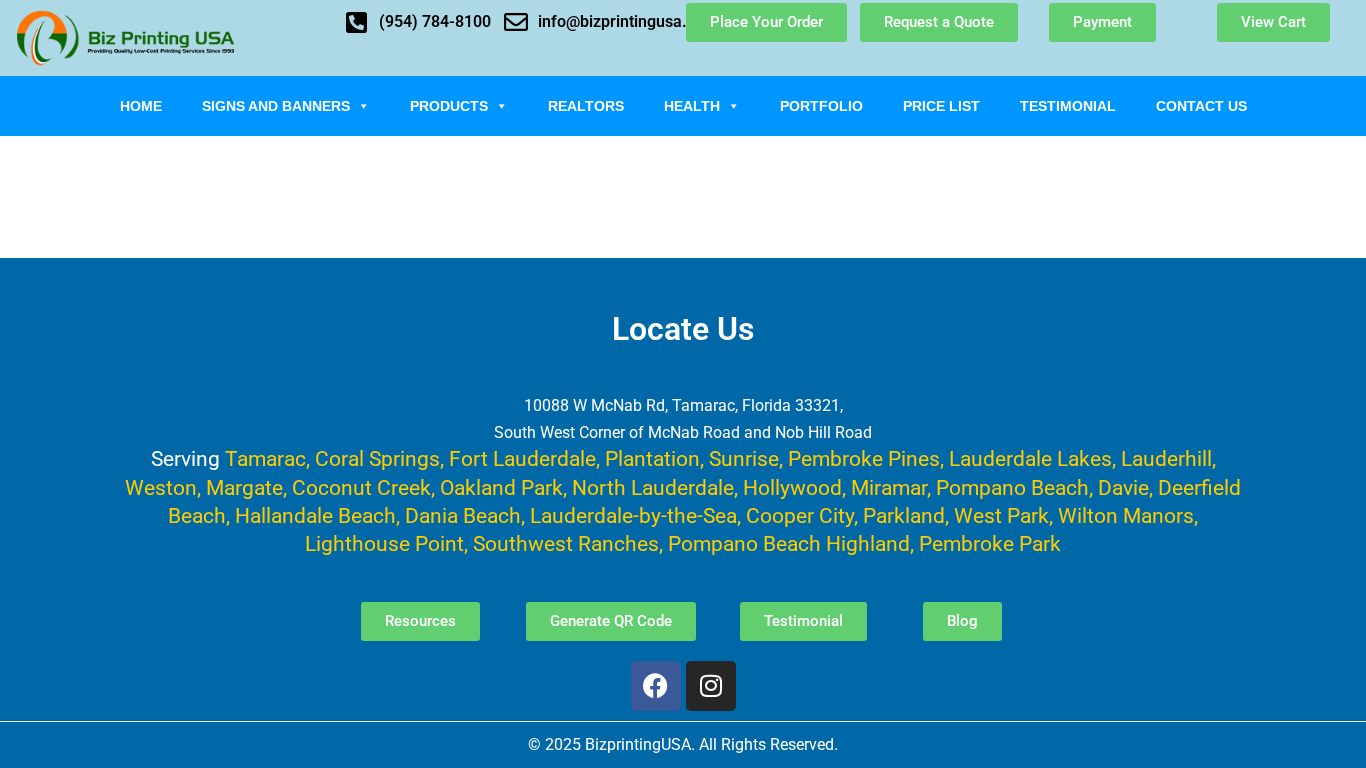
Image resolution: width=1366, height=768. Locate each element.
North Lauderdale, (655, 487)
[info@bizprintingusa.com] (516, 22)
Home (141, 106)
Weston (161, 487)
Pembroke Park (990, 543)
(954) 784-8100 (435, 21)
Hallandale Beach (315, 515)
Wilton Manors (1126, 515)
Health (692, 106)
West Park (1001, 515)
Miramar (889, 487)
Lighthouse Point (384, 543)
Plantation (652, 458)
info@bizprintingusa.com (628, 21)
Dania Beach (463, 515)
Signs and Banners (276, 106)
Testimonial (1068, 106)
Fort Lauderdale (522, 458)
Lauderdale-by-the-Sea (633, 515)
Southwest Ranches (566, 543)
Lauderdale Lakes (1030, 458)
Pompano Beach (1012, 487)
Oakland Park (501, 487)
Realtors (586, 106)
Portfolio (821, 106)
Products (449, 106)
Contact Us (1201, 106)
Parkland (904, 515)
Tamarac (265, 458)
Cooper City (800, 515)
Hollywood (792, 487)
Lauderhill (1166, 458)
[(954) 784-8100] (357, 22)
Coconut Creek (361, 487)
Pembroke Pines (864, 458)
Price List (941, 106)
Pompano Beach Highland (789, 543)
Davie (1123, 487)
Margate (244, 487)
